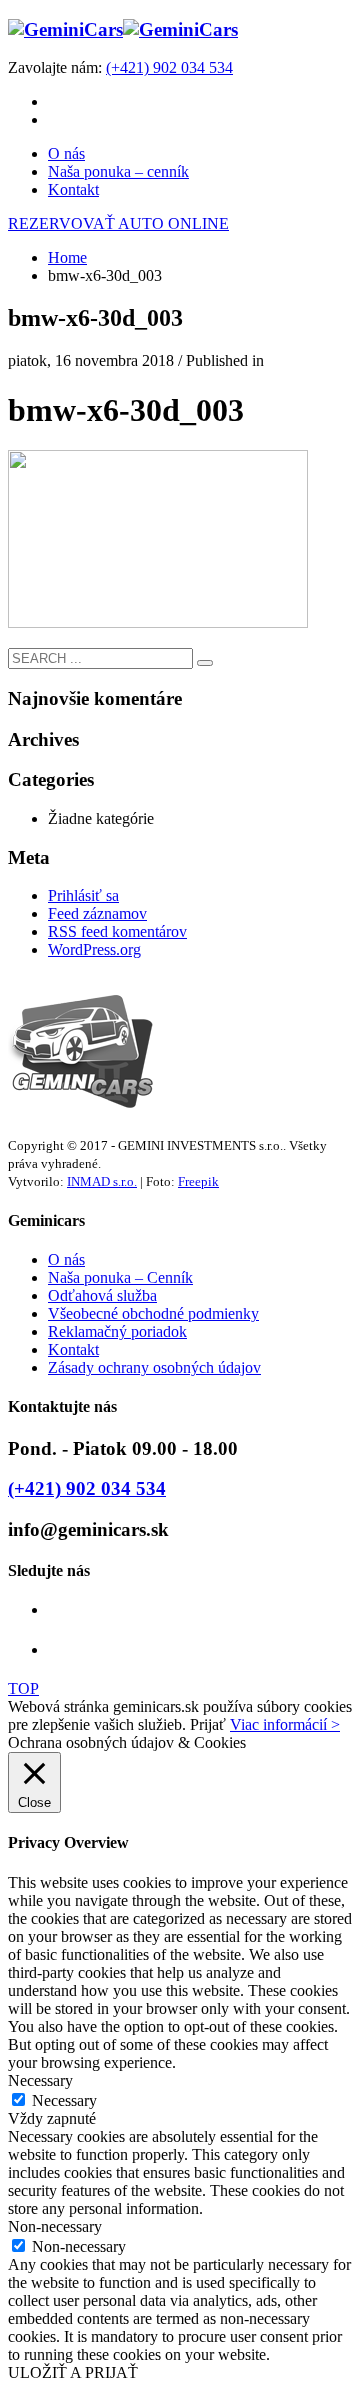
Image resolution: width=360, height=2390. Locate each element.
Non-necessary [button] (55, 2226)
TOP (23, 1688)
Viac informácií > (285, 1724)
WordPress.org (94, 949)
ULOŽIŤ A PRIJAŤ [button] (73, 2372)
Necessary (64, 2100)
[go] (205, 663)
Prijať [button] (208, 1724)
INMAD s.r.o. (102, 1181)
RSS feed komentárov (117, 931)
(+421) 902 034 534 (169, 67)
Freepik (198, 1181)
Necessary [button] (40, 2080)
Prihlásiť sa (83, 895)
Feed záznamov (97, 913)
